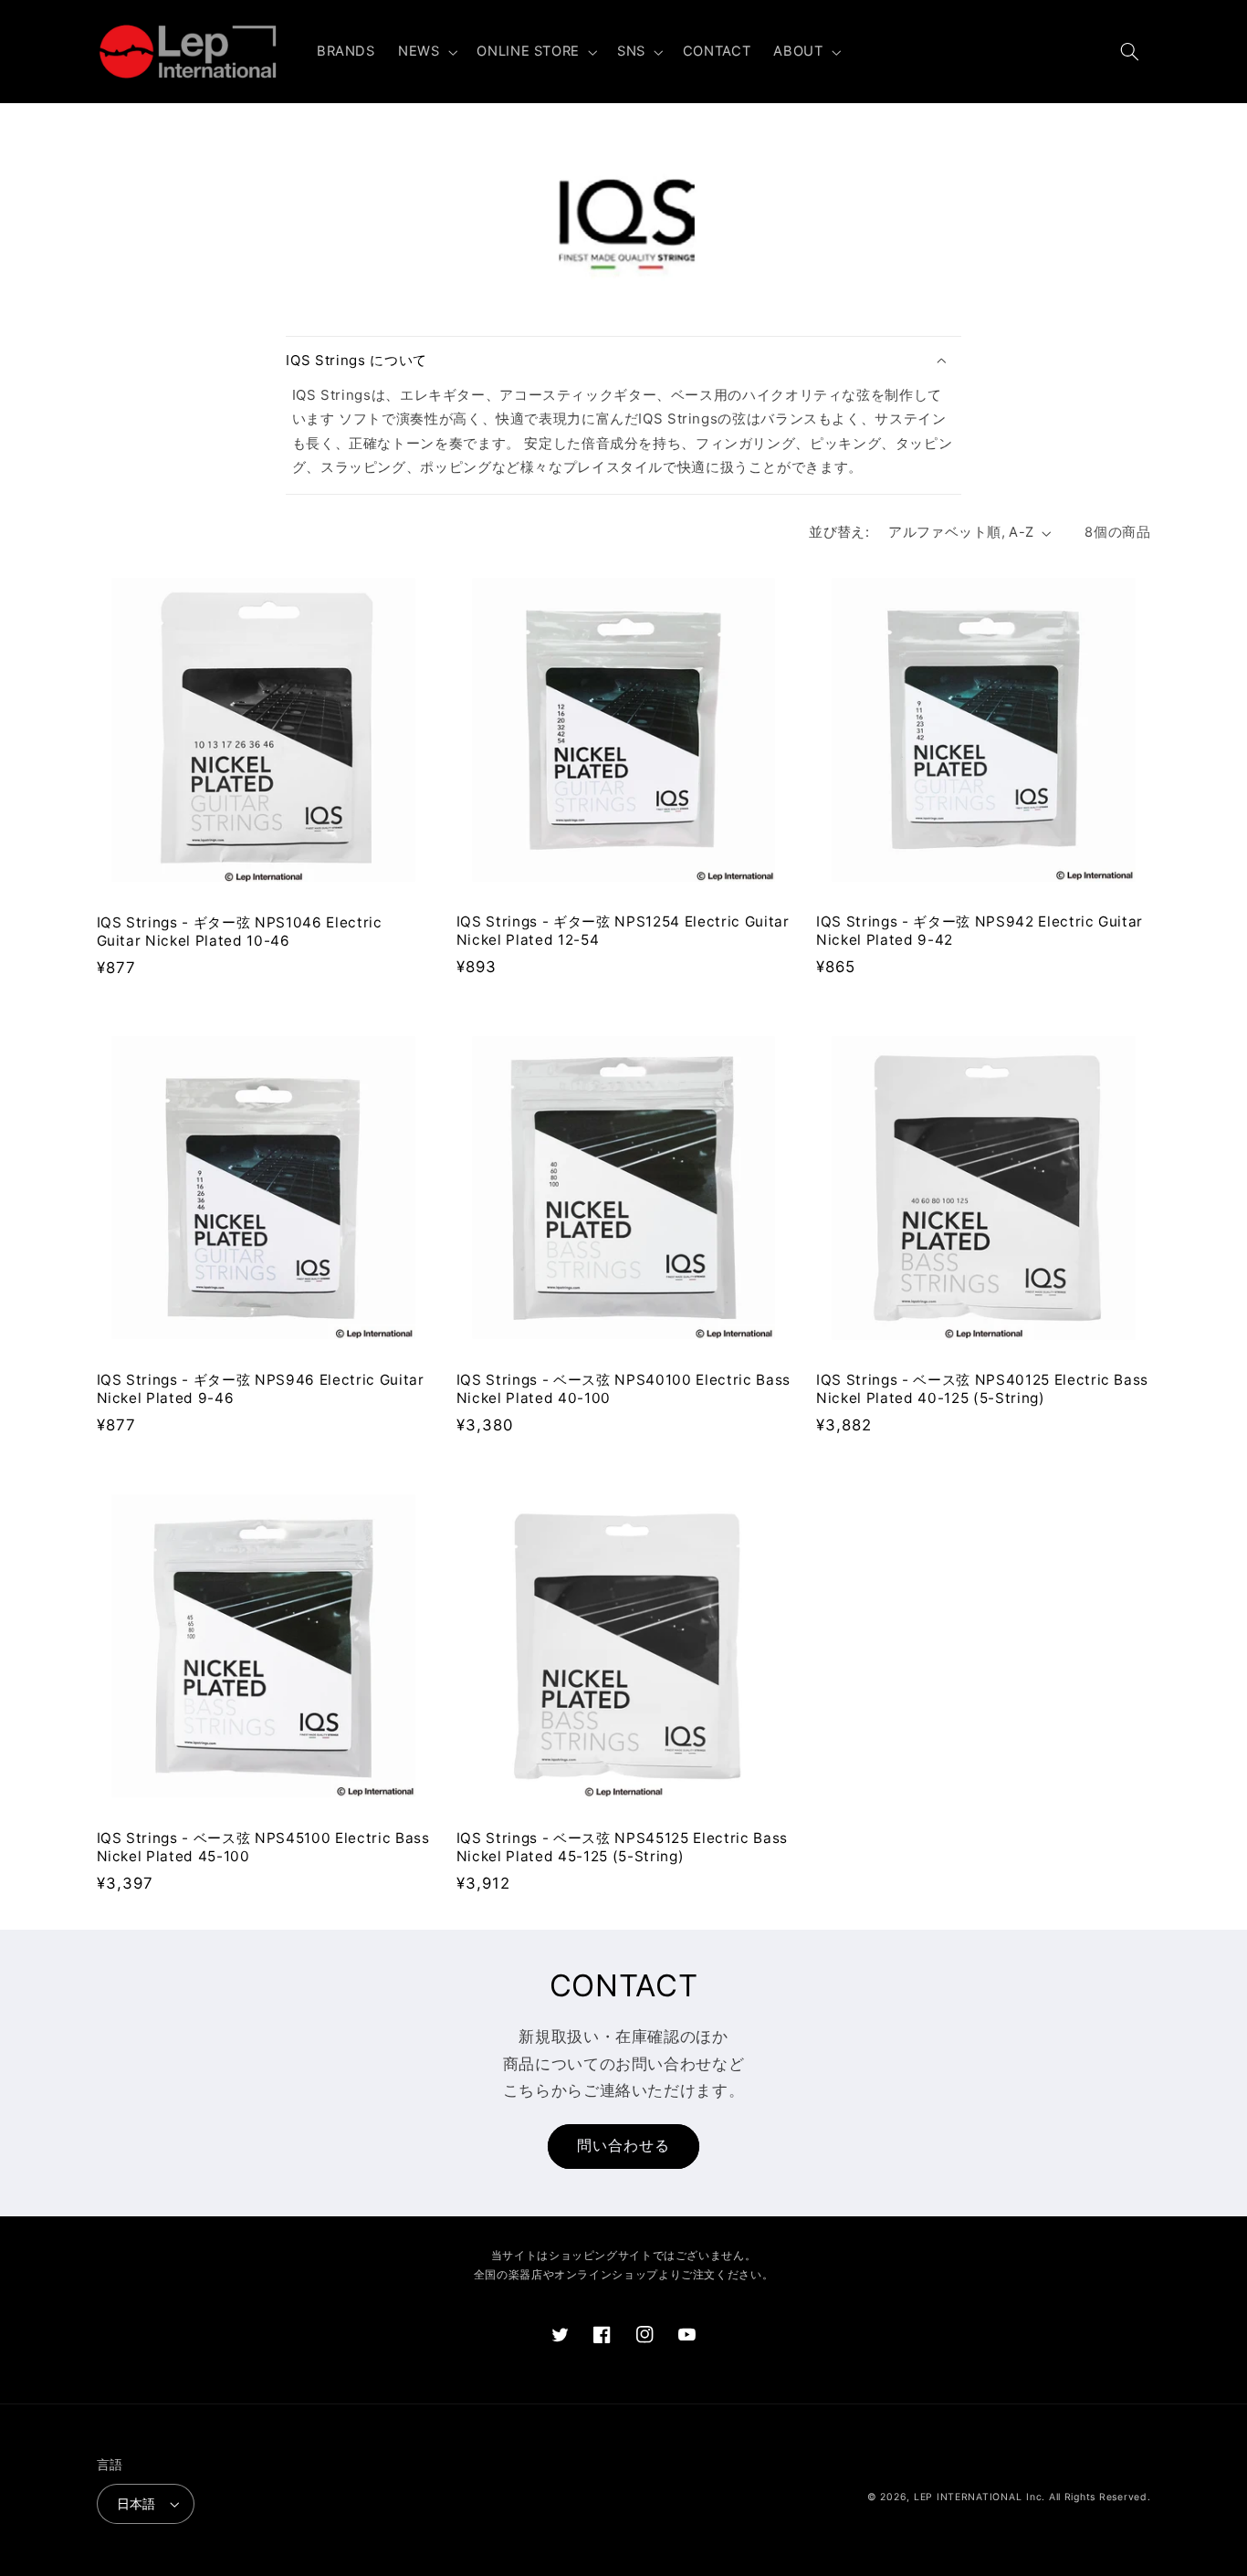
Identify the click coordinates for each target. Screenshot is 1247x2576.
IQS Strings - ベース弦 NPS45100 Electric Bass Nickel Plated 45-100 (263, 1847)
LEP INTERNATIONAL (968, 2497)
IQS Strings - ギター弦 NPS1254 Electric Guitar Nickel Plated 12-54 (623, 931)
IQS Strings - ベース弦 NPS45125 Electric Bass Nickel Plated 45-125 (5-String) (622, 1847)
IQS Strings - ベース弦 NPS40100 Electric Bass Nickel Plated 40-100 (623, 1389)
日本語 (136, 2504)
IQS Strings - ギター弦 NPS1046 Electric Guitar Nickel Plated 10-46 (240, 932)
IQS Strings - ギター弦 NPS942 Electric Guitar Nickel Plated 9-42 (980, 931)
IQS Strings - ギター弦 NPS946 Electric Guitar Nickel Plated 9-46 (261, 1389)
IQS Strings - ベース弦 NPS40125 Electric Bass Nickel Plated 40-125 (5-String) (982, 1389)
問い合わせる (623, 2146)
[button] (425, 52)
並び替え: (839, 532)
